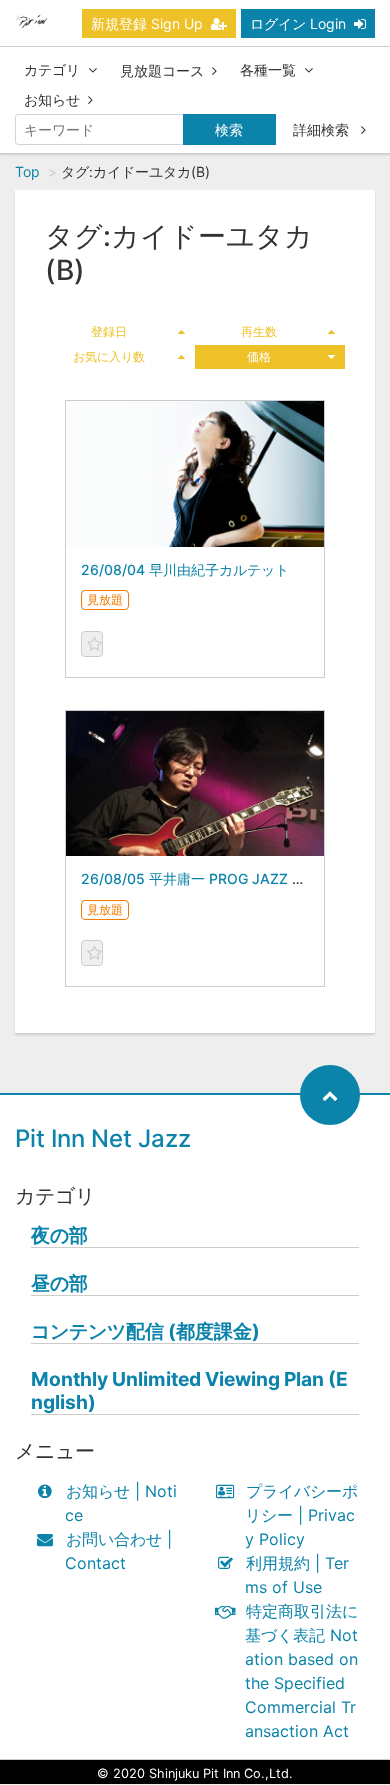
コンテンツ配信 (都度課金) (145, 1331)
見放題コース (162, 70)
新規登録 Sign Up (147, 23)
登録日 (109, 331)
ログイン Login (298, 23)
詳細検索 (323, 129)
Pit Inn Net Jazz (103, 1138)
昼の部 (59, 1283)
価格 (259, 356)
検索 (229, 129)
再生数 (259, 331)
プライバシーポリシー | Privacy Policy (301, 1515)
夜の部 (59, 1235)
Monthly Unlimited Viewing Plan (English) (189, 1391)
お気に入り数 (109, 356)
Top (27, 171)
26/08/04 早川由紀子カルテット (185, 569)
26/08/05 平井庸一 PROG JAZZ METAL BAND (231, 878)
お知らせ (52, 99)
